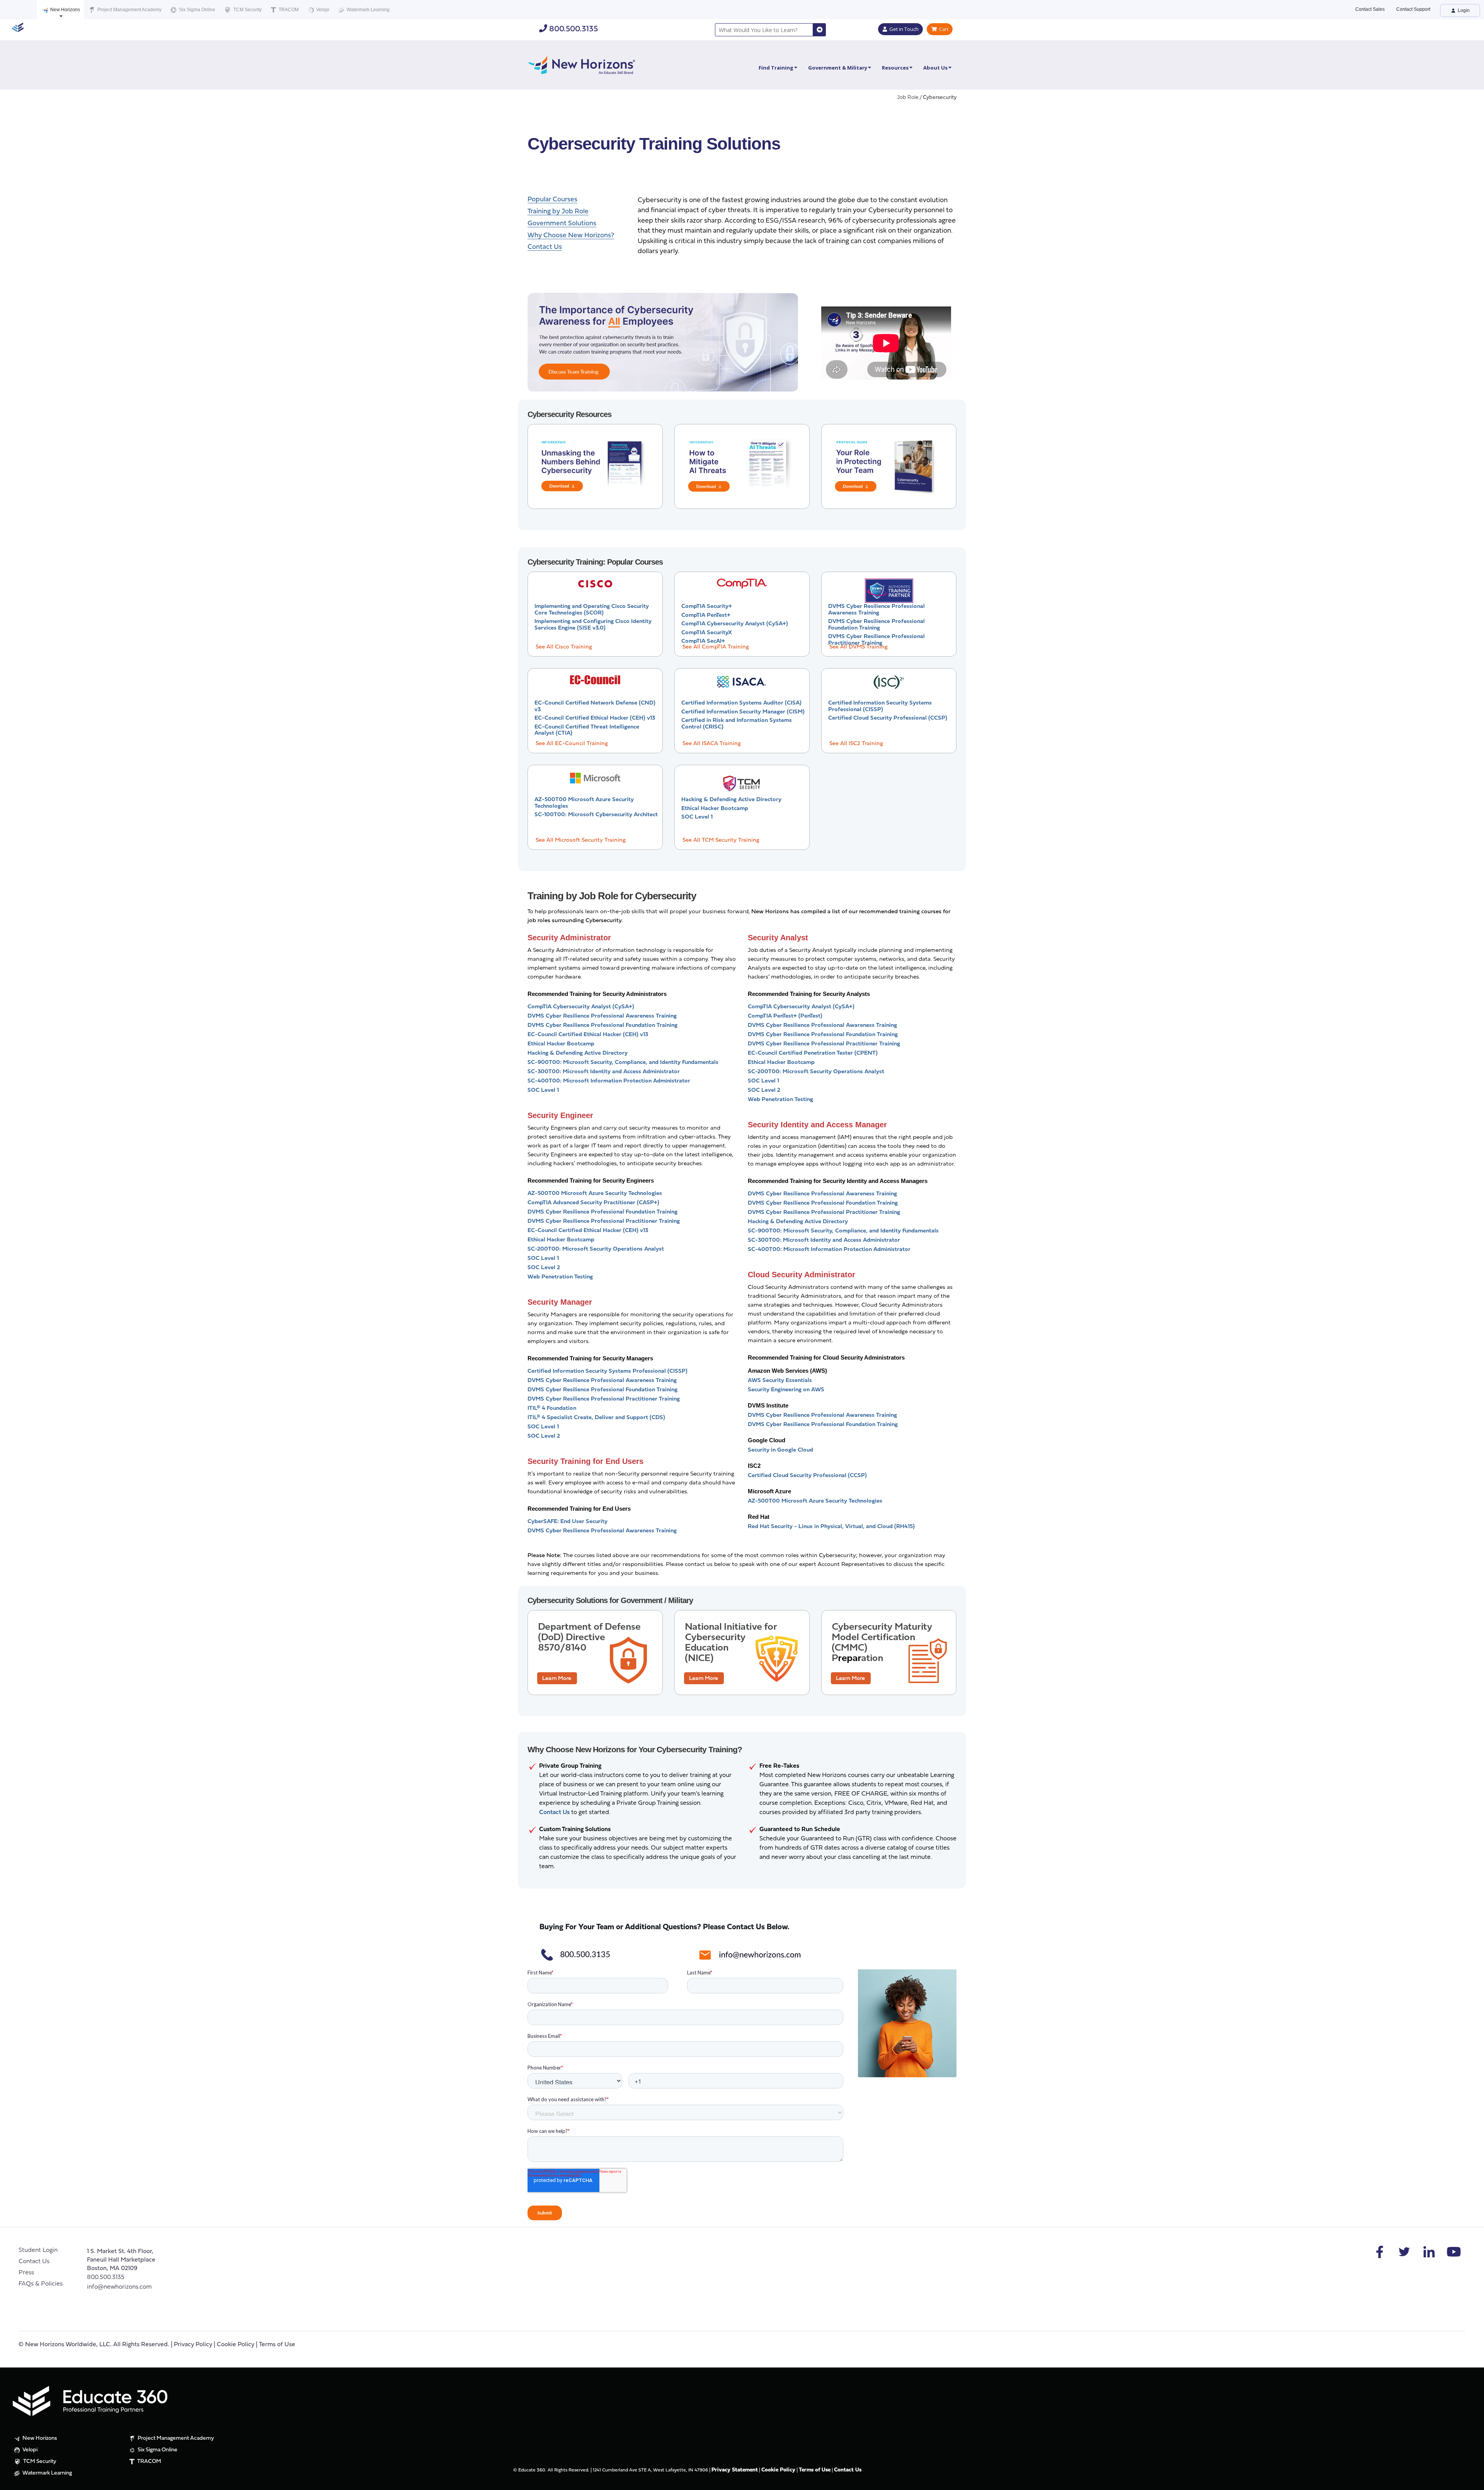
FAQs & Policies (41, 2284)
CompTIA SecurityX (707, 633)
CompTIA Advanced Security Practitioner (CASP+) (593, 1203)
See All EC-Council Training (572, 744)
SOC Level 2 (544, 1268)
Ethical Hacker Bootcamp (715, 809)
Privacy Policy (193, 2345)
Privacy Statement (735, 2470)
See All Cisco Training (564, 647)
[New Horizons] (582, 64)
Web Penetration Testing (560, 1277)
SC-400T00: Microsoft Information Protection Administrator (609, 1081)
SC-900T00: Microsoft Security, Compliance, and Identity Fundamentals (623, 1063)
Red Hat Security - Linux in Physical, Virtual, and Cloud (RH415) (831, 1527)
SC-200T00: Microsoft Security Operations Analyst (596, 1249)
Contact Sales (1370, 9)
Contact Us (34, 2262)
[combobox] (764, 30)
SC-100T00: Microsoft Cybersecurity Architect (596, 815)
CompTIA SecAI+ (703, 641)
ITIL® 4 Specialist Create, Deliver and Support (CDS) (596, 1418)
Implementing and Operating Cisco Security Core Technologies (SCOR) (592, 610)
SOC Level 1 (697, 817)
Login (1463, 10)
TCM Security (247, 10)
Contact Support (1413, 9)
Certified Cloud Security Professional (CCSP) (888, 718)
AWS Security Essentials (780, 1381)
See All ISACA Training (712, 744)
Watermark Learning (368, 10)
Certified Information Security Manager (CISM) (743, 712)
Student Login (38, 2250)
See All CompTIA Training (716, 647)
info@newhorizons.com (119, 2287)
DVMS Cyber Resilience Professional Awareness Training (876, 610)
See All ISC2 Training (856, 744)
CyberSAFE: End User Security (568, 1522)
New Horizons (65, 10)
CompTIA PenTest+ (706, 615)
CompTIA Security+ (707, 607)
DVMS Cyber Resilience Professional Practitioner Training (876, 640)
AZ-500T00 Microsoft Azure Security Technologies (595, 1194)
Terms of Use (277, 2345)
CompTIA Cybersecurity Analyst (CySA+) (735, 624)
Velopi (322, 10)
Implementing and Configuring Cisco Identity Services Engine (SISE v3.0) (593, 625)
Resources (895, 68)
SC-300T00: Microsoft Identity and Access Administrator (604, 1072)
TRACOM (288, 10)
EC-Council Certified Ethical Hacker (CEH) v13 (595, 718)
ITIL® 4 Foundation (552, 1408)
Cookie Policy (236, 2345)
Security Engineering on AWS (786, 1390)
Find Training (776, 68)
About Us (935, 68)
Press (26, 2273)
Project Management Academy (129, 10)
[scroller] (1471, 2481)
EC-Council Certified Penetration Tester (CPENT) (813, 1053)
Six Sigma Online (197, 10)
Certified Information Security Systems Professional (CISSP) (880, 706)
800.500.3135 (573, 29)
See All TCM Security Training (721, 840)
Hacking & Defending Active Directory (731, 800)
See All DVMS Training (859, 647)
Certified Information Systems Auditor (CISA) (741, 703)
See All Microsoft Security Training (581, 840)
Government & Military (838, 68)
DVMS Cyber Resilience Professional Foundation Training (876, 625)
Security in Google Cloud (780, 1450)
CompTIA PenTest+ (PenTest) (785, 1016)
